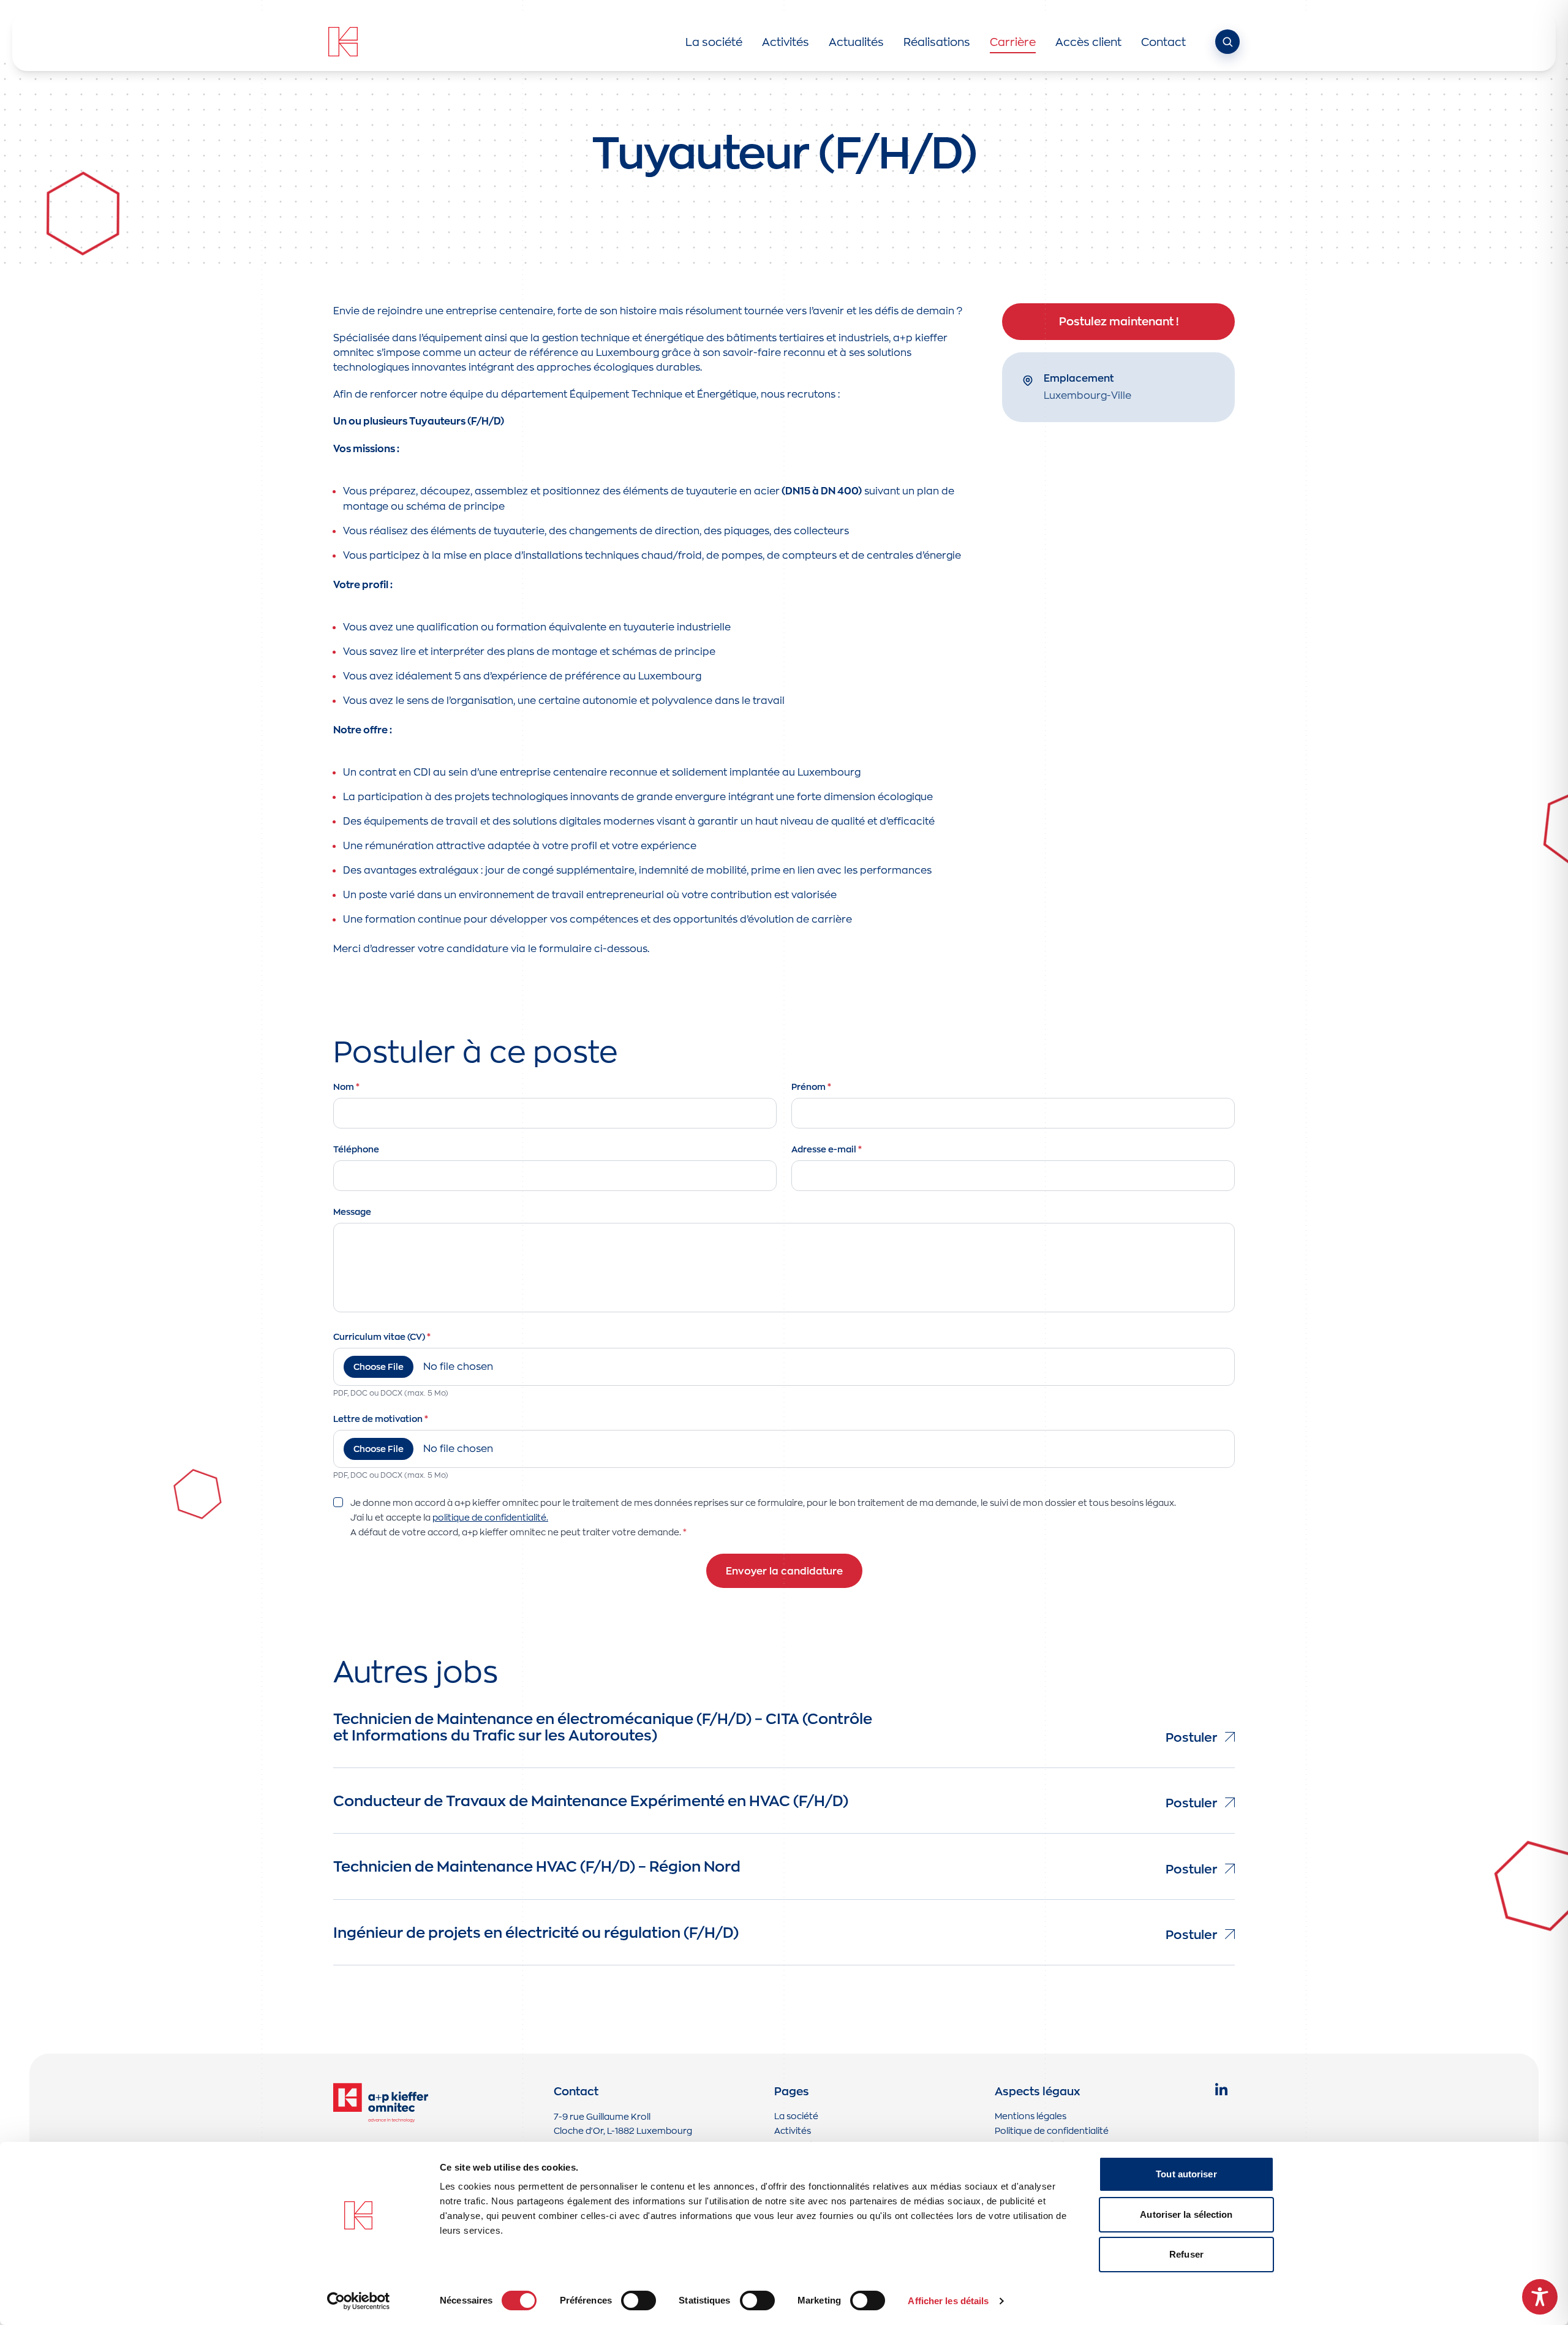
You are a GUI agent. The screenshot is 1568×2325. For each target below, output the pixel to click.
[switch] (639, 2300)
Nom (346, 1087)
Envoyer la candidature (784, 1571)
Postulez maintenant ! (1119, 321)
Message (352, 1212)
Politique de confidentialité (1052, 2130)
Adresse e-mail (827, 1149)
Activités (793, 2130)
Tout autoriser (1186, 2174)
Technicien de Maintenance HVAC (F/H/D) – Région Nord (537, 1866)
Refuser (1186, 2254)
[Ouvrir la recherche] (1227, 42)
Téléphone (356, 1149)
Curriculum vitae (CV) (382, 1337)
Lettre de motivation (381, 1419)
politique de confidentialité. (490, 1517)
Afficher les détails (948, 2301)
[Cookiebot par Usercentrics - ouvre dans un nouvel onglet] (359, 2301)
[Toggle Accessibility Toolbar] (1540, 2297)
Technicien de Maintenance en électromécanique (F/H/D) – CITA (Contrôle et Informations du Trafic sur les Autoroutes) (603, 1726)
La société (796, 2116)
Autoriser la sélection (1186, 2214)
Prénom (811, 1087)
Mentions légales (1031, 2116)
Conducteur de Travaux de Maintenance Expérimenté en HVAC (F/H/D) (591, 1800)
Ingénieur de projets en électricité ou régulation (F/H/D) (536, 1932)
